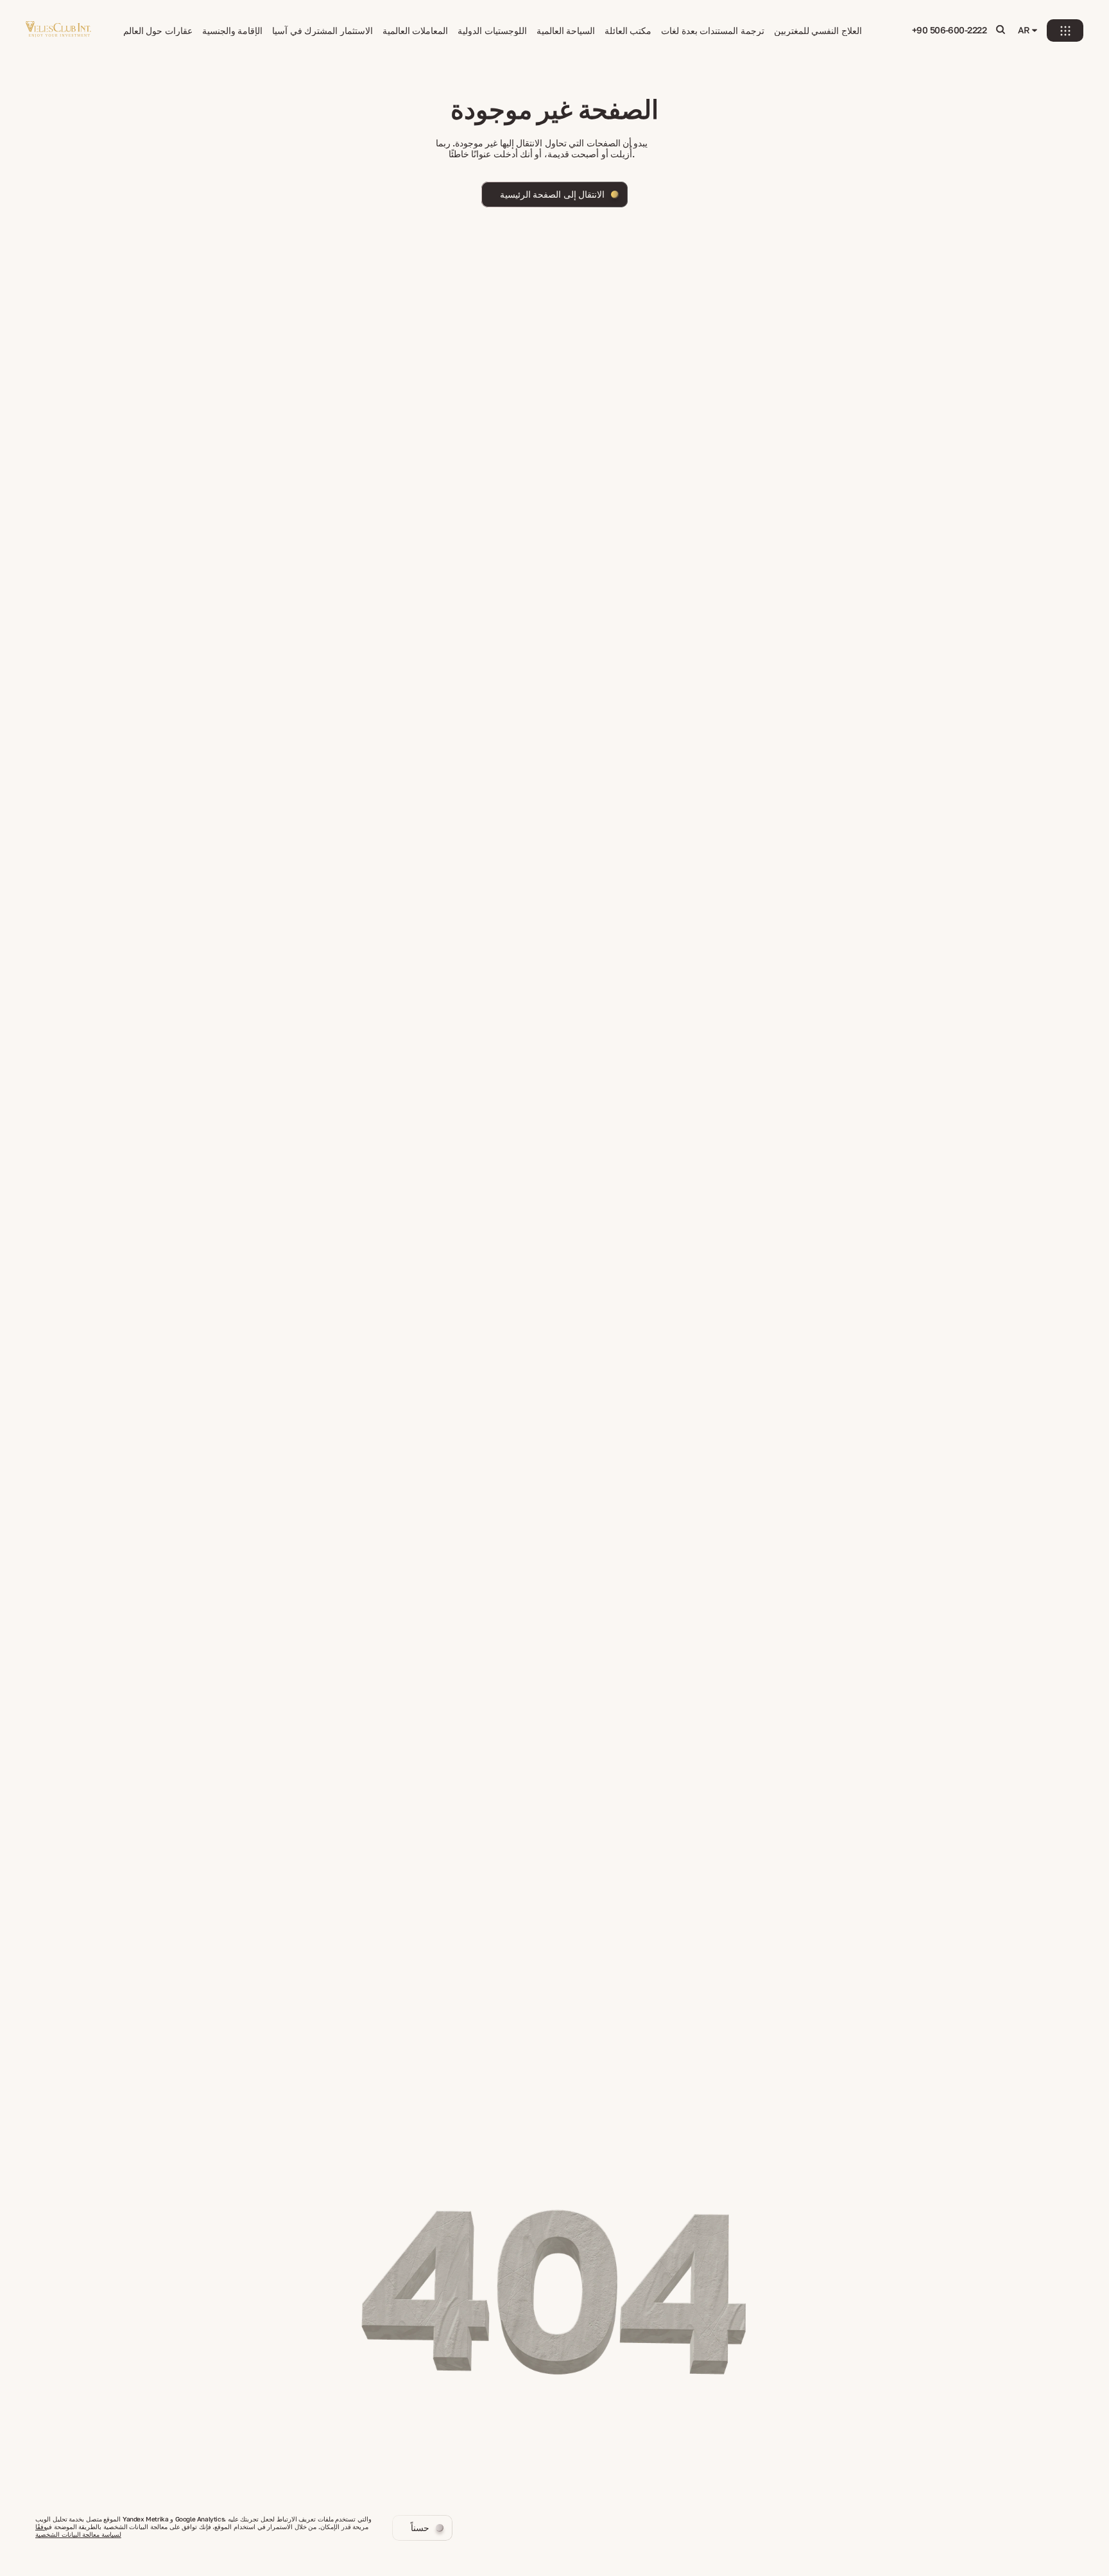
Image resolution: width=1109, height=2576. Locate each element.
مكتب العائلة (628, 31)
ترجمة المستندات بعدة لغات (712, 31)
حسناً (420, 2528)
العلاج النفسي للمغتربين (818, 31)
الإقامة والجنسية (232, 31)
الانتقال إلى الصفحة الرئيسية (552, 194)
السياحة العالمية (566, 31)
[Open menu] (1065, 30)
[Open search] (1001, 30)
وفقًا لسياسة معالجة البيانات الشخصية (78, 2530)
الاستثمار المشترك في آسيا (322, 31)
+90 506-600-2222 (949, 30)
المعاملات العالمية (415, 31)
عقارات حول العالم (158, 31)
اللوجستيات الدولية (492, 31)
